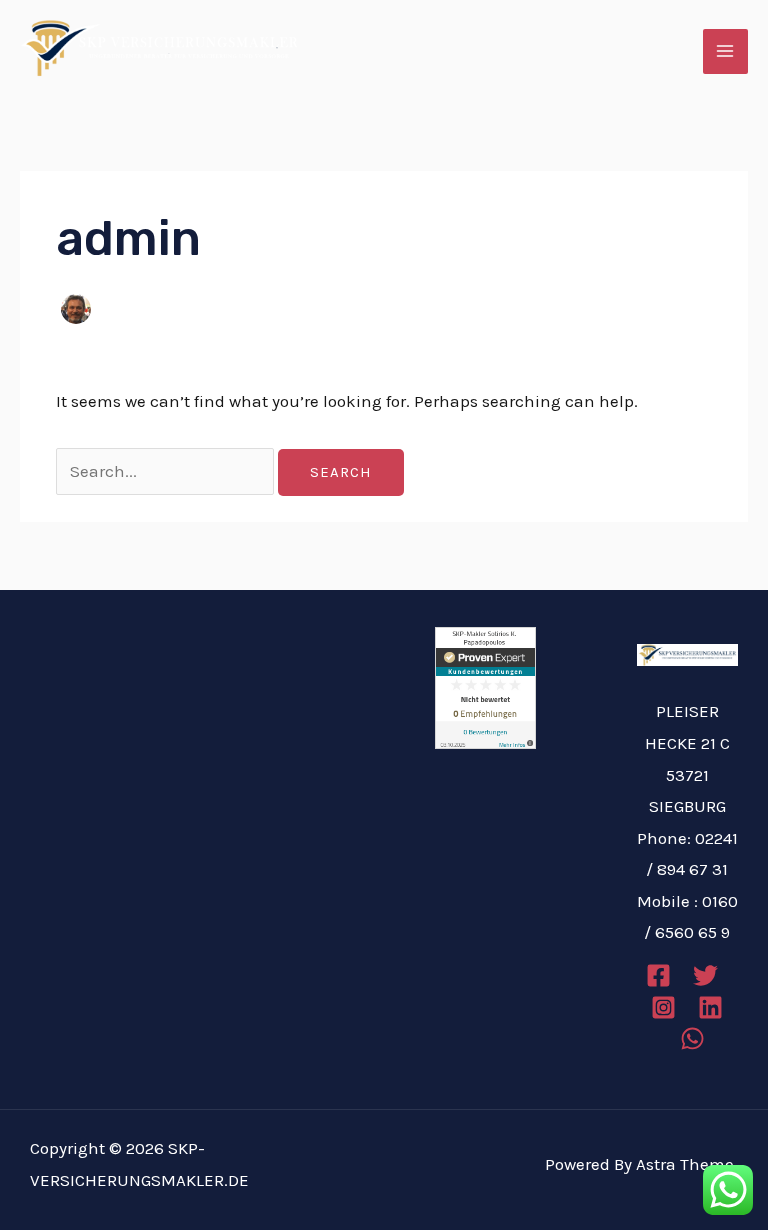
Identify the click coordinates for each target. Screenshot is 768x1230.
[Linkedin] (710, 1007)
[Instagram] (663, 1007)
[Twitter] (705, 975)
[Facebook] (658, 975)
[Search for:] (167, 471)
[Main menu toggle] (726, 52)
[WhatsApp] (692, 1038)
